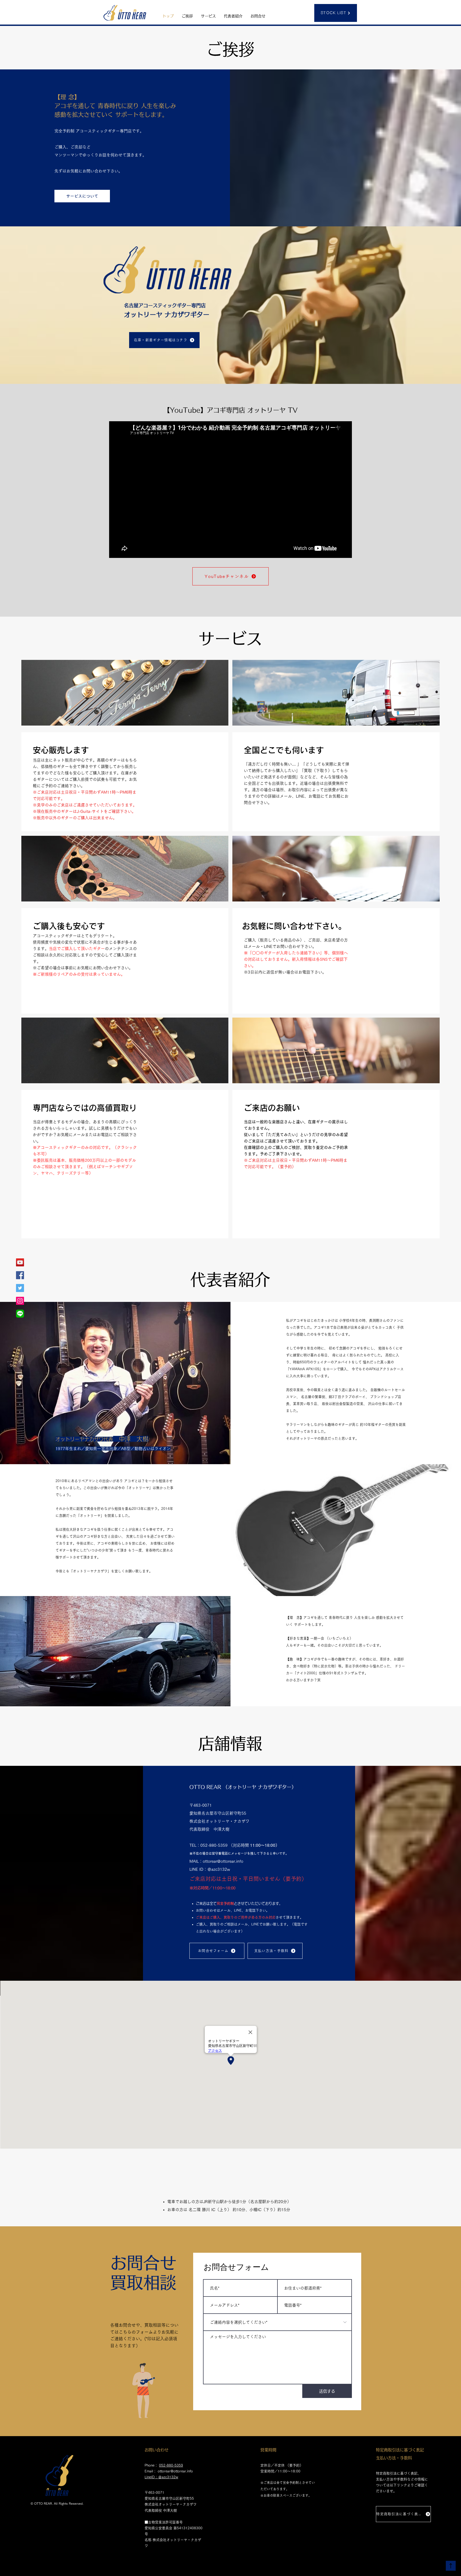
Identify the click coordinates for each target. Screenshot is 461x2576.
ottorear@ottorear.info (175, 2471)
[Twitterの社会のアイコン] (20, 1288)
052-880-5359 (171, 2465)
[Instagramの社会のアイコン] (20, 1301)
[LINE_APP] (20, 1314)
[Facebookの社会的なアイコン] (20, 1275)
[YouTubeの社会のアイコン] (20, 1262)
